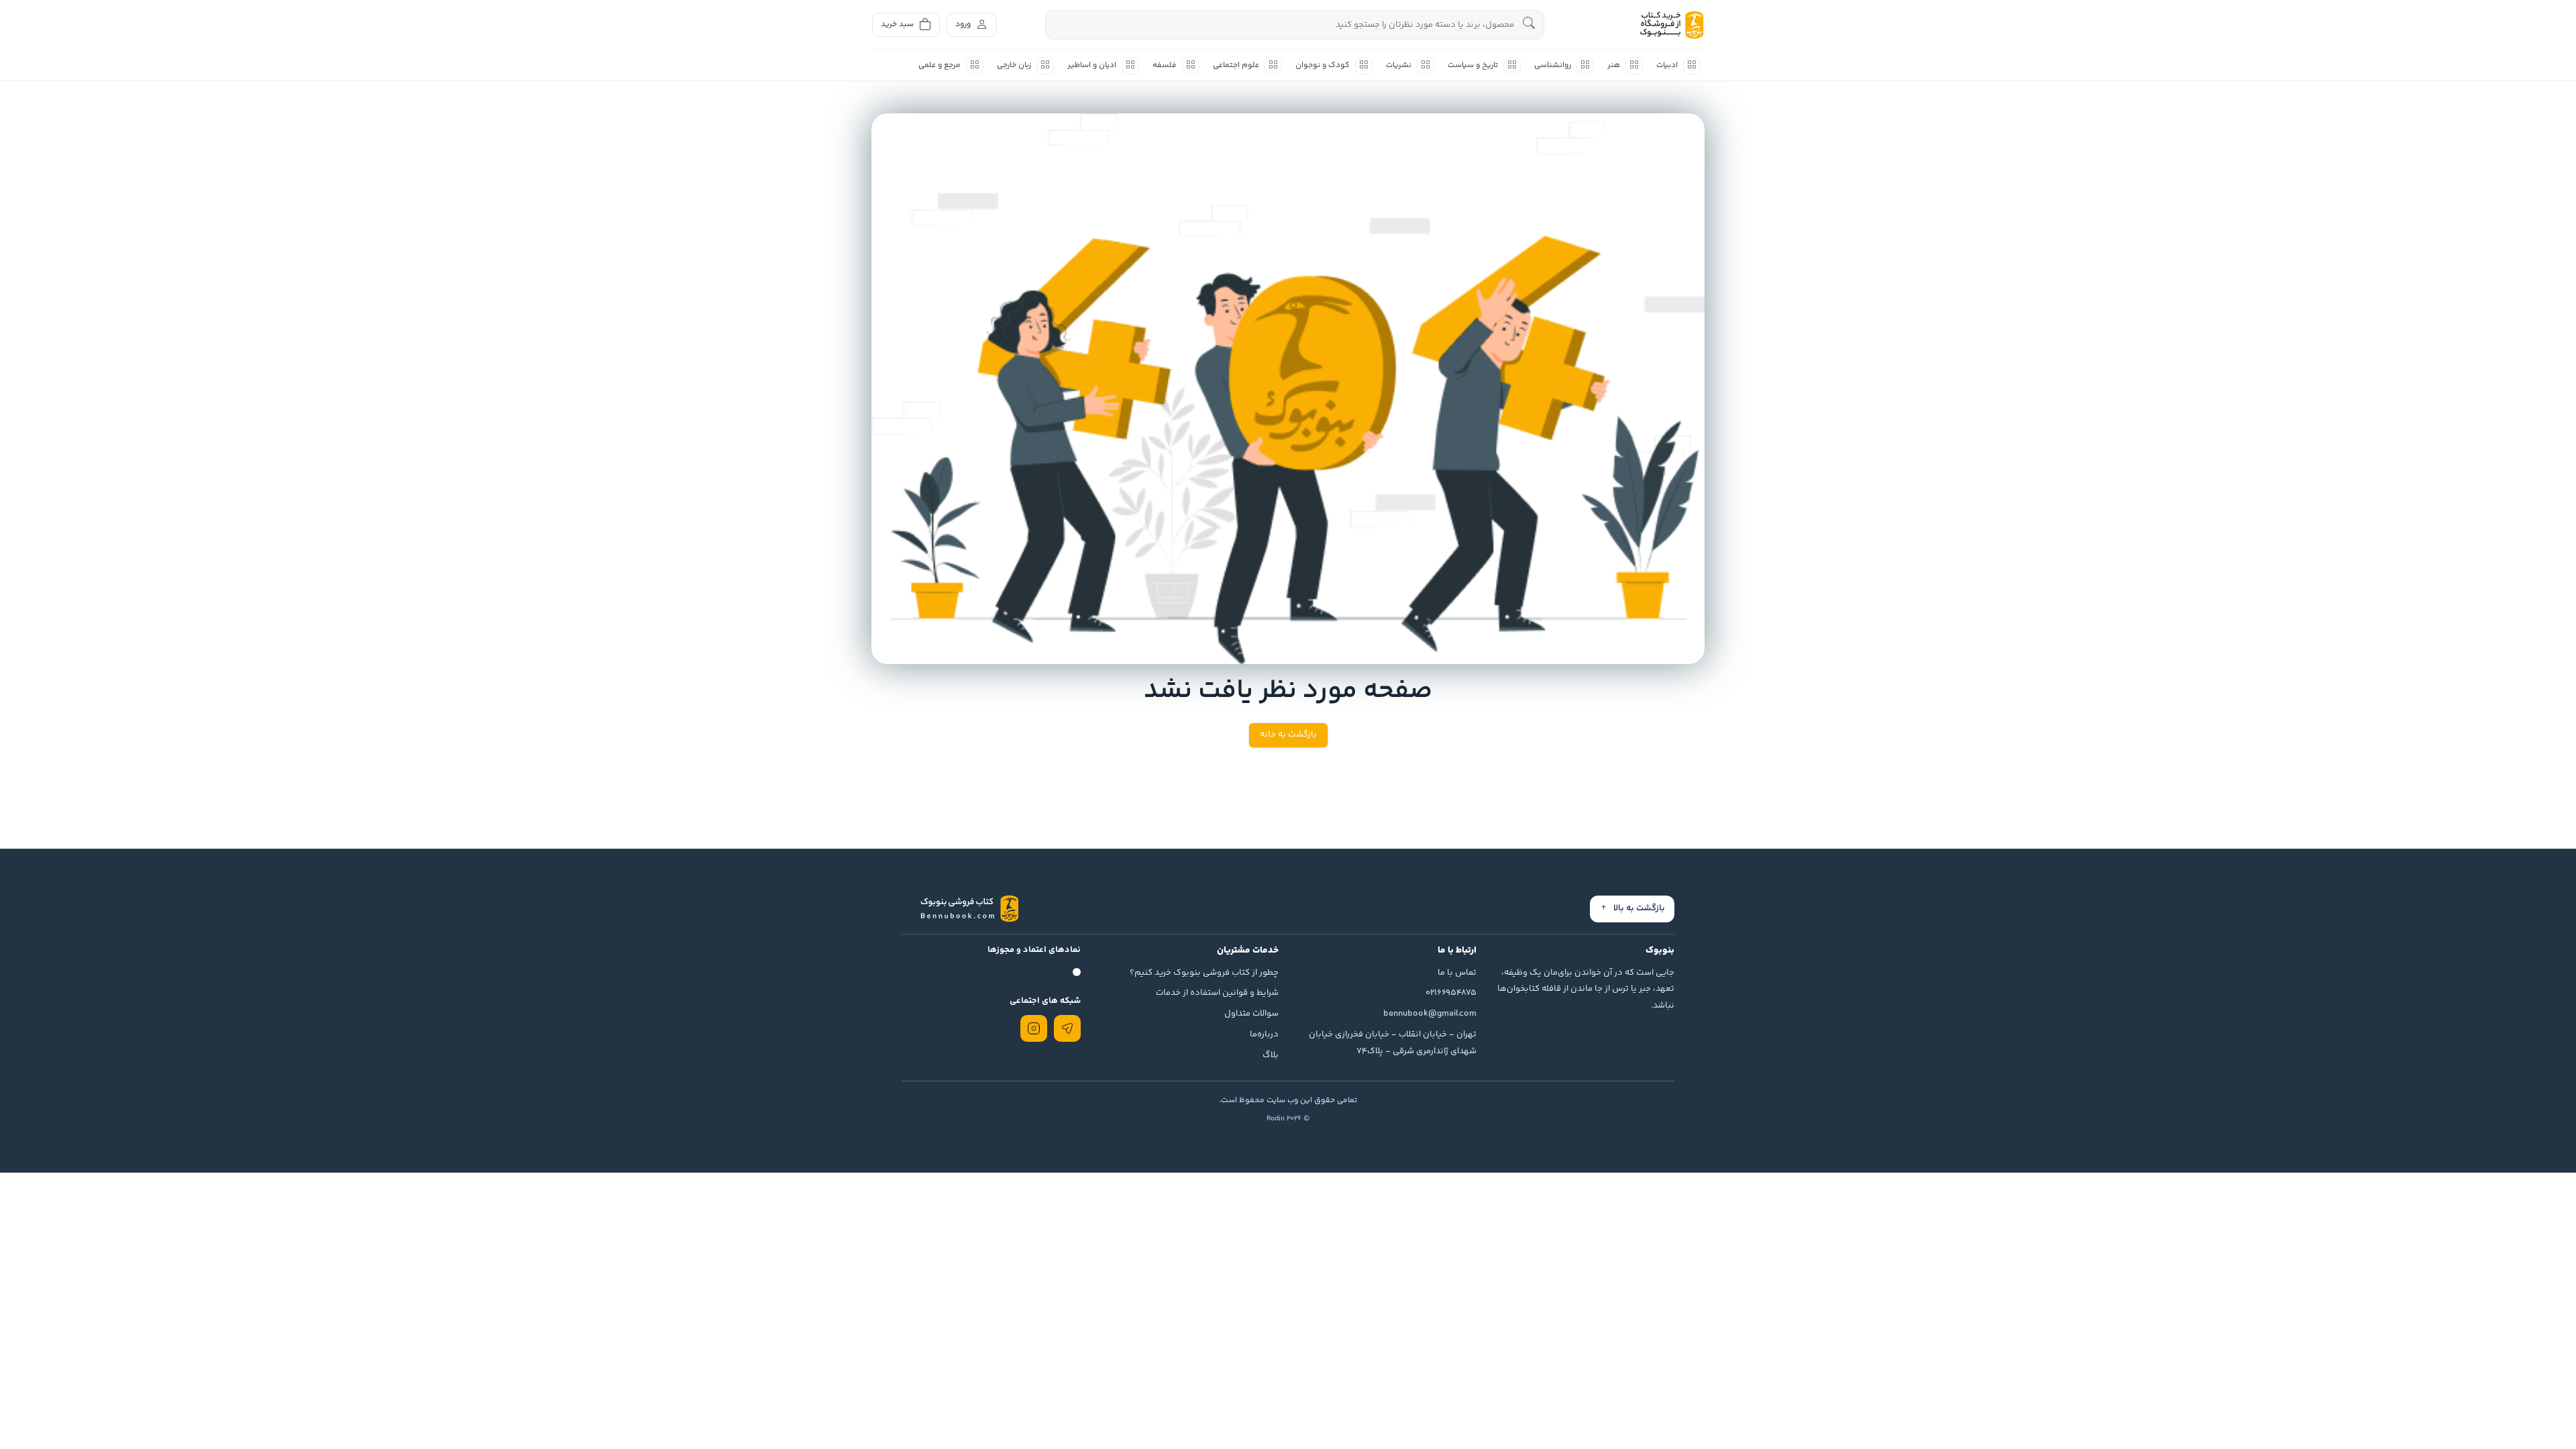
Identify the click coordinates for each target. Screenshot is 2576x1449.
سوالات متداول (1251, 1014)
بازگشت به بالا (1639, 908)
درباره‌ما (1264, 1034)
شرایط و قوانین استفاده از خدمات (1217, 993)
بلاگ (1271, 1055)
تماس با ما (1457, 973)
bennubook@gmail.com (1430, 1014)
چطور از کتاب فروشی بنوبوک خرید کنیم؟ (1204, 973)
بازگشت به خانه (1288, 735)
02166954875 (1451, 993)
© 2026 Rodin (1288, 1119)
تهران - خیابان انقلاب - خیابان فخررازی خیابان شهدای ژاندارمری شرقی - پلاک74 (1393, 1043)
